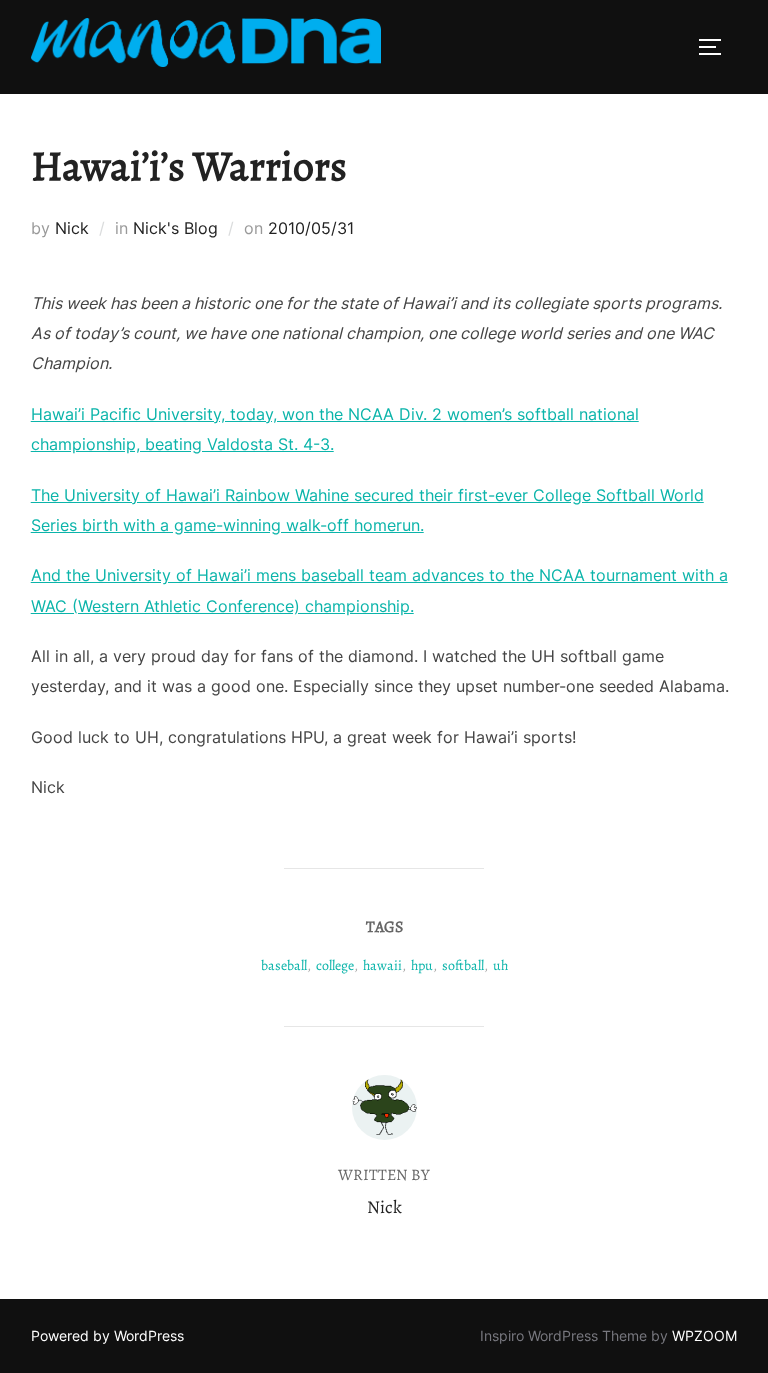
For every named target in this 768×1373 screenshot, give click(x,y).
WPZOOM (704, 1335)
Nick (72, 228)
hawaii (382, 965)
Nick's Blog (175, 228)
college (335, 965)
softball (463, 965)
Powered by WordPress (107, 1335)
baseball (284, 965)
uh (500, 965)
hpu (422, 965)
